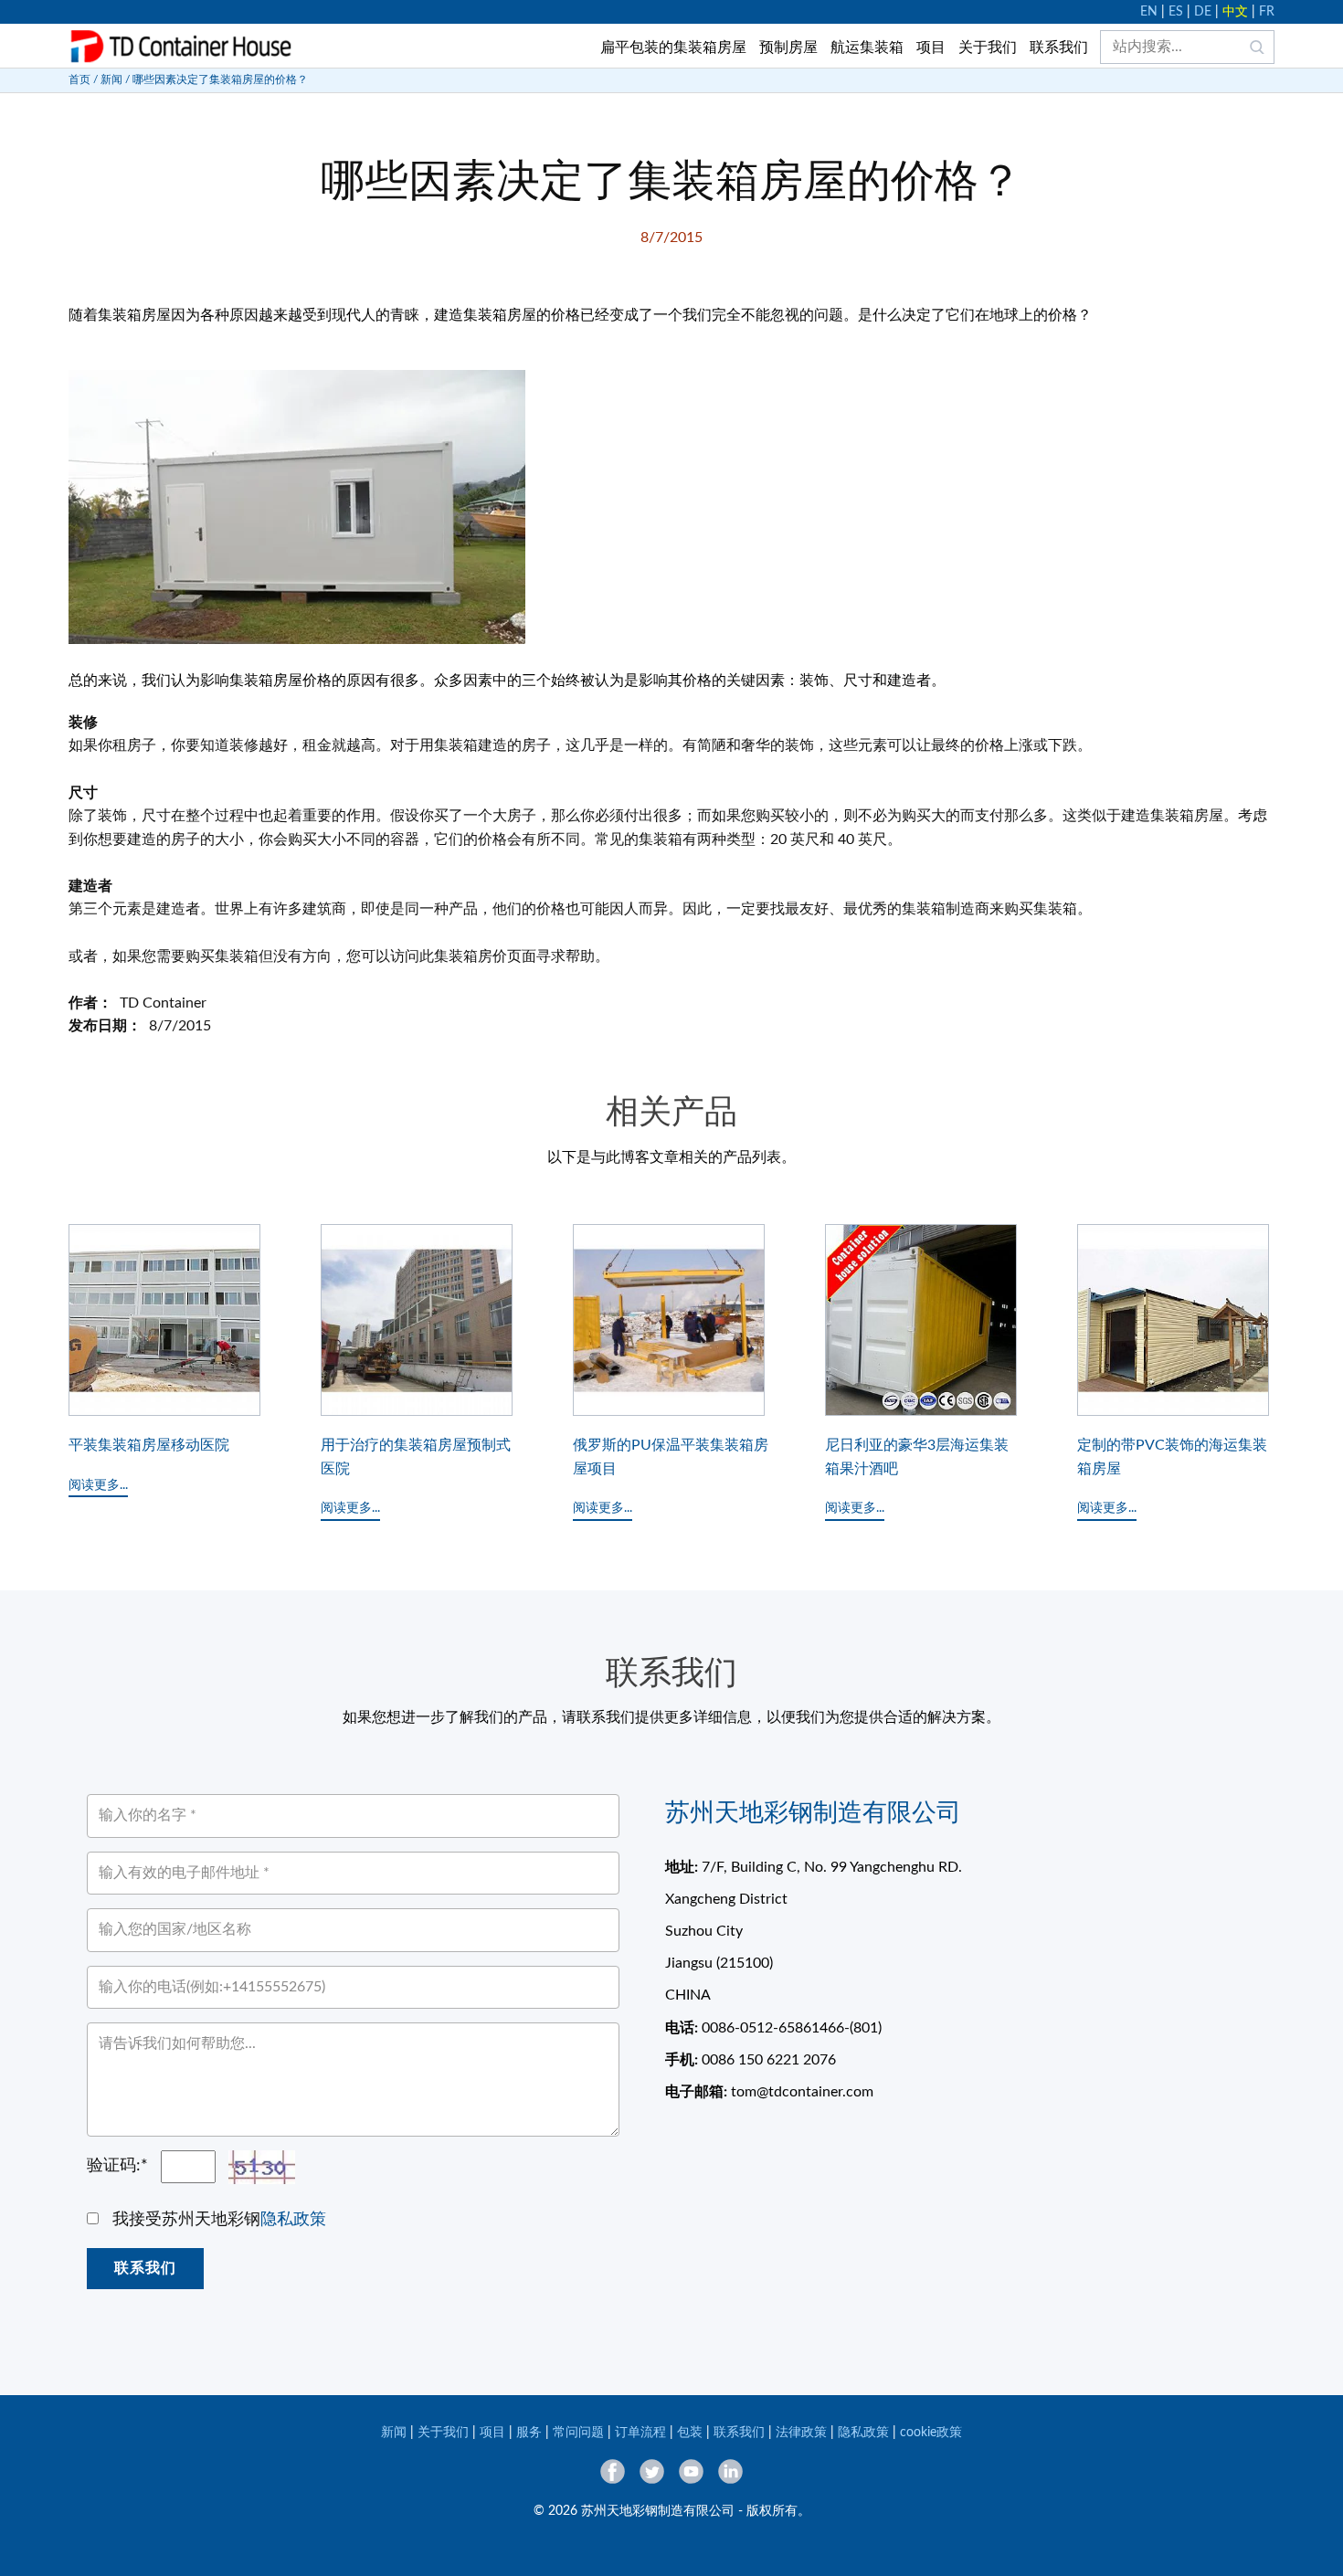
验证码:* (117, 2166)
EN (1149, 12)
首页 (79, 79)
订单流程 (640, 2433)
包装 (690, 2433)
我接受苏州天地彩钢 (219, 2220)
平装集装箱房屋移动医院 (149, 1445)
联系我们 (1059, 48)
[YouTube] (691, 2471)
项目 (931, 48)
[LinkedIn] (730, 2471)
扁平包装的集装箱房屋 (673, 48)
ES (1176, 12)
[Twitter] (652, 2471)
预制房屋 (788, 48)
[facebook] (613, 2471)
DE (1203, 12)
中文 (1235, 12)
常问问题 (578, 2433)
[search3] (1257, 47)
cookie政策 (931, 2433)
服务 (529, 2433)
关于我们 (988, 48)
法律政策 (801, 2433)
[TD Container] (181, 47)
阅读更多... (98, 1485)
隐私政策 (293, 2220)
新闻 (111, 79)
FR (1267, 12)
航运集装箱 (867, 48)
